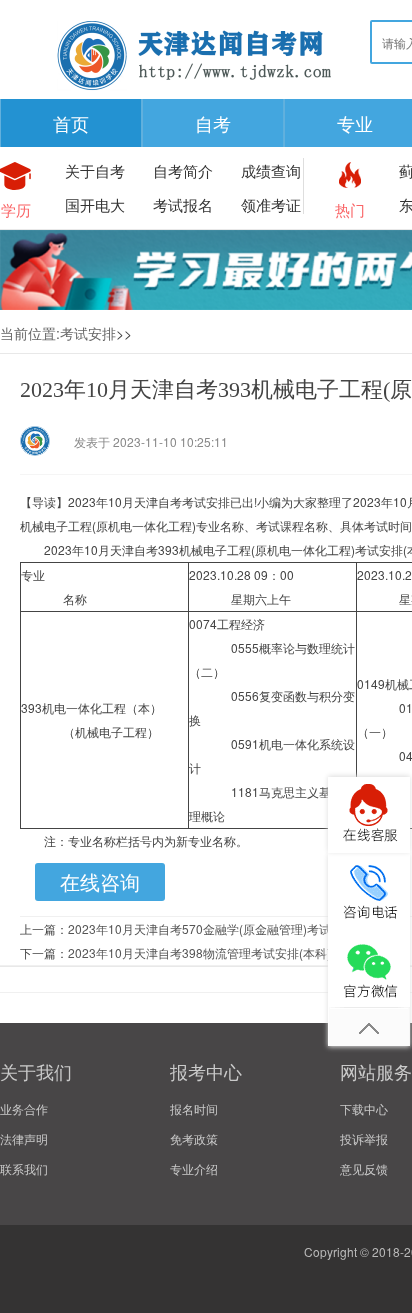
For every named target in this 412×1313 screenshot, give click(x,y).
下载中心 (364, 1108)
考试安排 (88, 333)
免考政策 (194, 1138)
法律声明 (24, 1138)
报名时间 (194, 1108)
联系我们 (24, 1168)
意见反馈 (364, 1168)
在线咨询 (100, 881)
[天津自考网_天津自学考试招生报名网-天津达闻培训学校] (195, 89)
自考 (213, 123)
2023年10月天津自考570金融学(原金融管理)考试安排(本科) (227, 928)
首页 (71, 123)
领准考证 (271, 204)
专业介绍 (194, 1168)
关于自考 (95, 170)
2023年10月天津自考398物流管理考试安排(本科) (199, 952)
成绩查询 (271, 170)
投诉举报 (364, 1138)
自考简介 (183, 170)
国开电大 (95, 204)
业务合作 (24, 1108)
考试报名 (183, 204)
